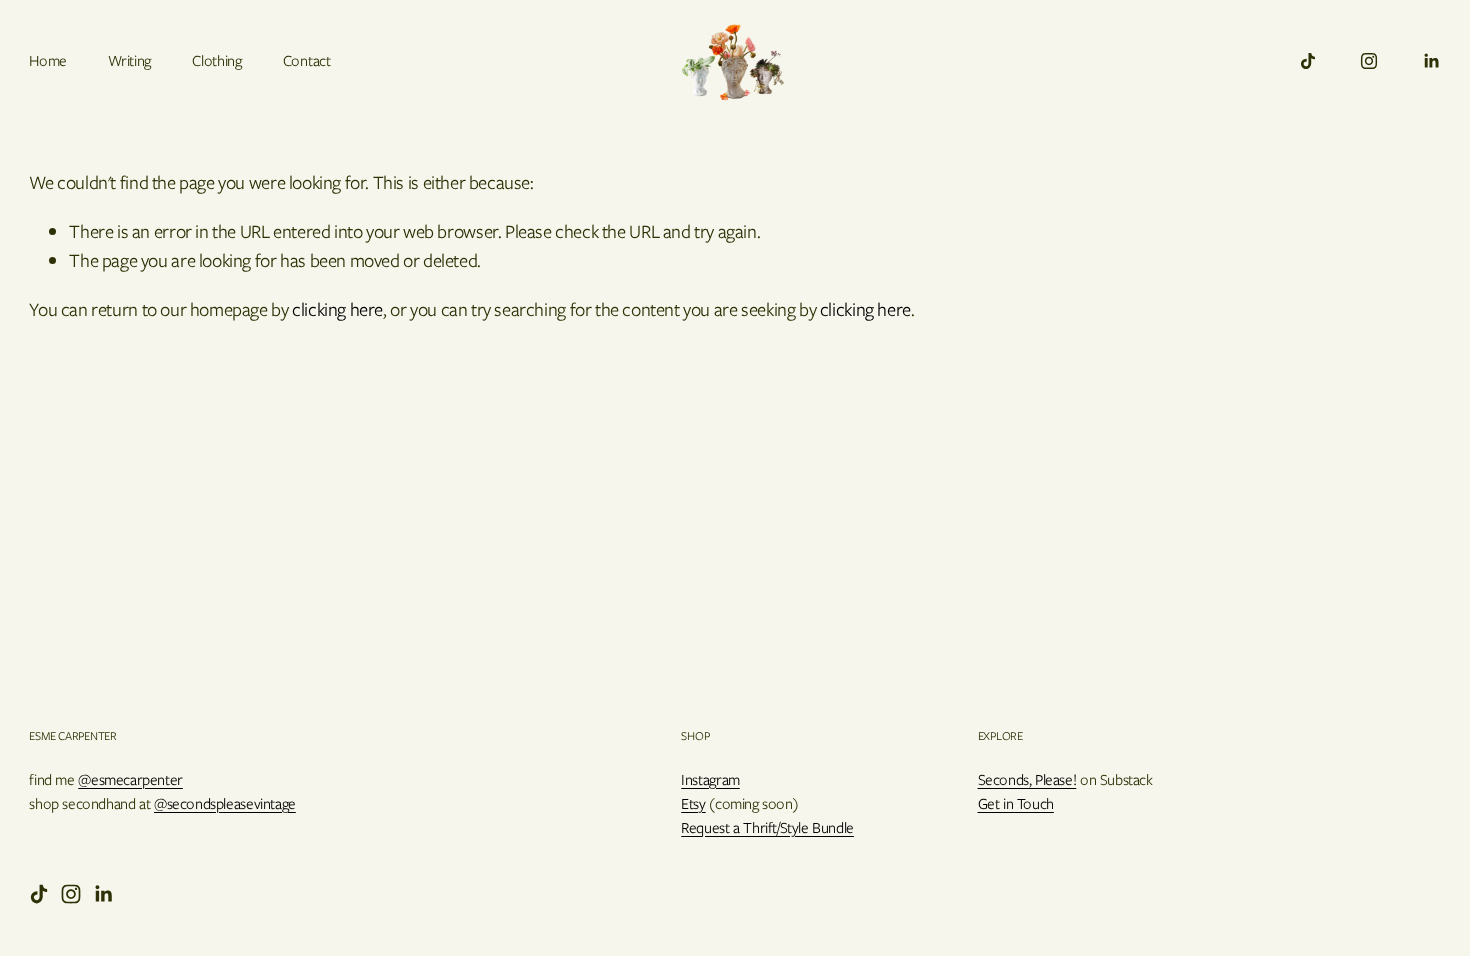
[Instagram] (1369, 61)
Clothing (216, 61)
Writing (129, 61)
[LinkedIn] (1431, 61)
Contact (307, 61)
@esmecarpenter (130, 780)
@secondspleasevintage (225, 804)
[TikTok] (1308, 61)
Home (48, 61)
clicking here (337, 309)
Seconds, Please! (1027, 780)
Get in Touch (1016, 804)
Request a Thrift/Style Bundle (767, 828)
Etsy (693, 804)
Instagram (710, 780)
